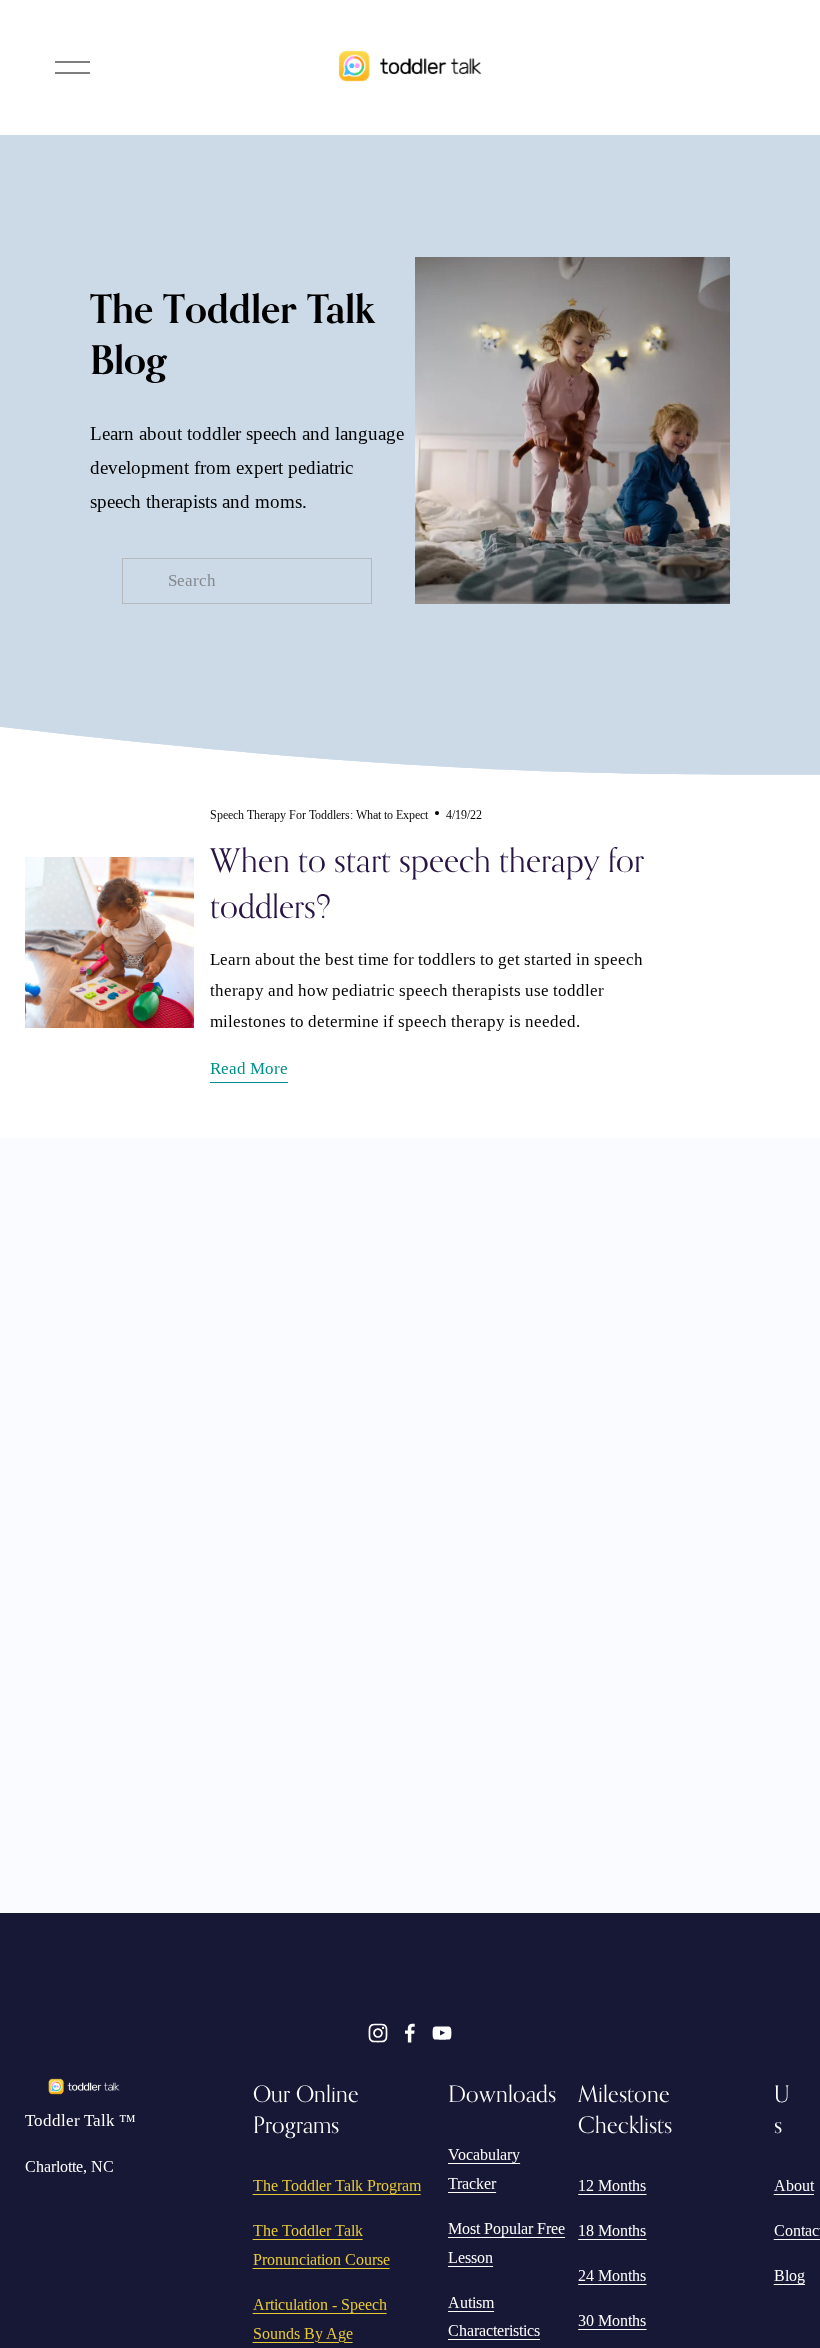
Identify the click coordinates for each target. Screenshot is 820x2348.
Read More (249, 1068)
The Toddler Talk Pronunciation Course (321, 2245)
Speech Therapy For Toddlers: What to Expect (319, 815)
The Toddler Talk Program (337, 2185)
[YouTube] (442, 2033)
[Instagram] (378, 2033)
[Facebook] (410, 2033)
